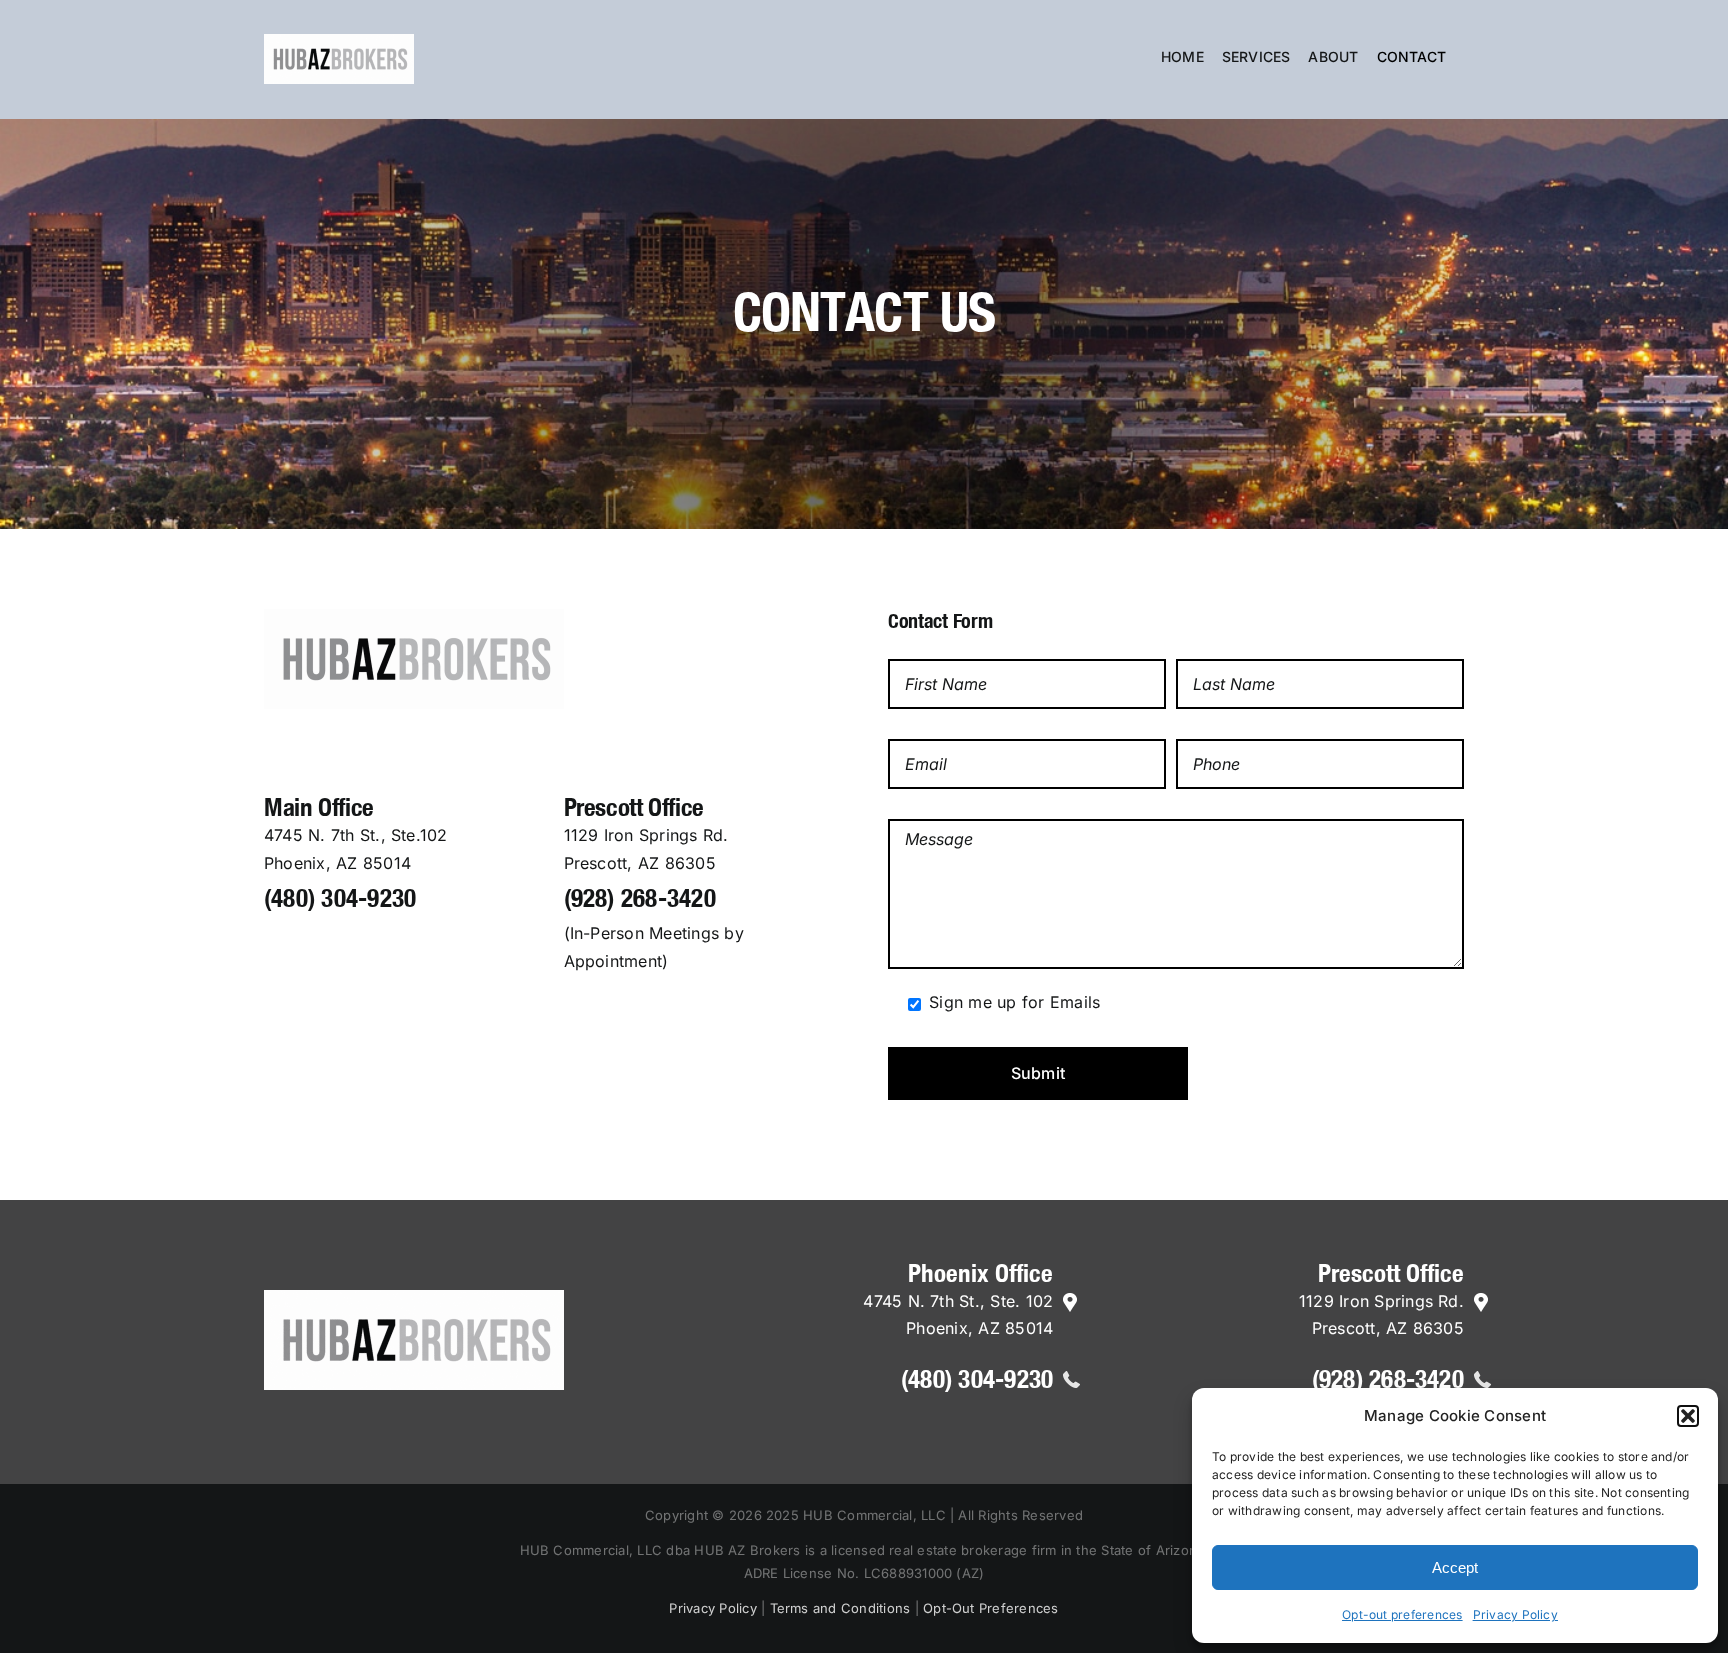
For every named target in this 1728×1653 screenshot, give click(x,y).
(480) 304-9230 (340, 898)
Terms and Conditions (840, 1608)
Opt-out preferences (1402, 1614)
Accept (1455, 1567)
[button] (1688, 1416)
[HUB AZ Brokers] (414, 617)
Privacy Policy (1515, 1614)
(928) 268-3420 (640, 898)
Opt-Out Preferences (991, 1608)
